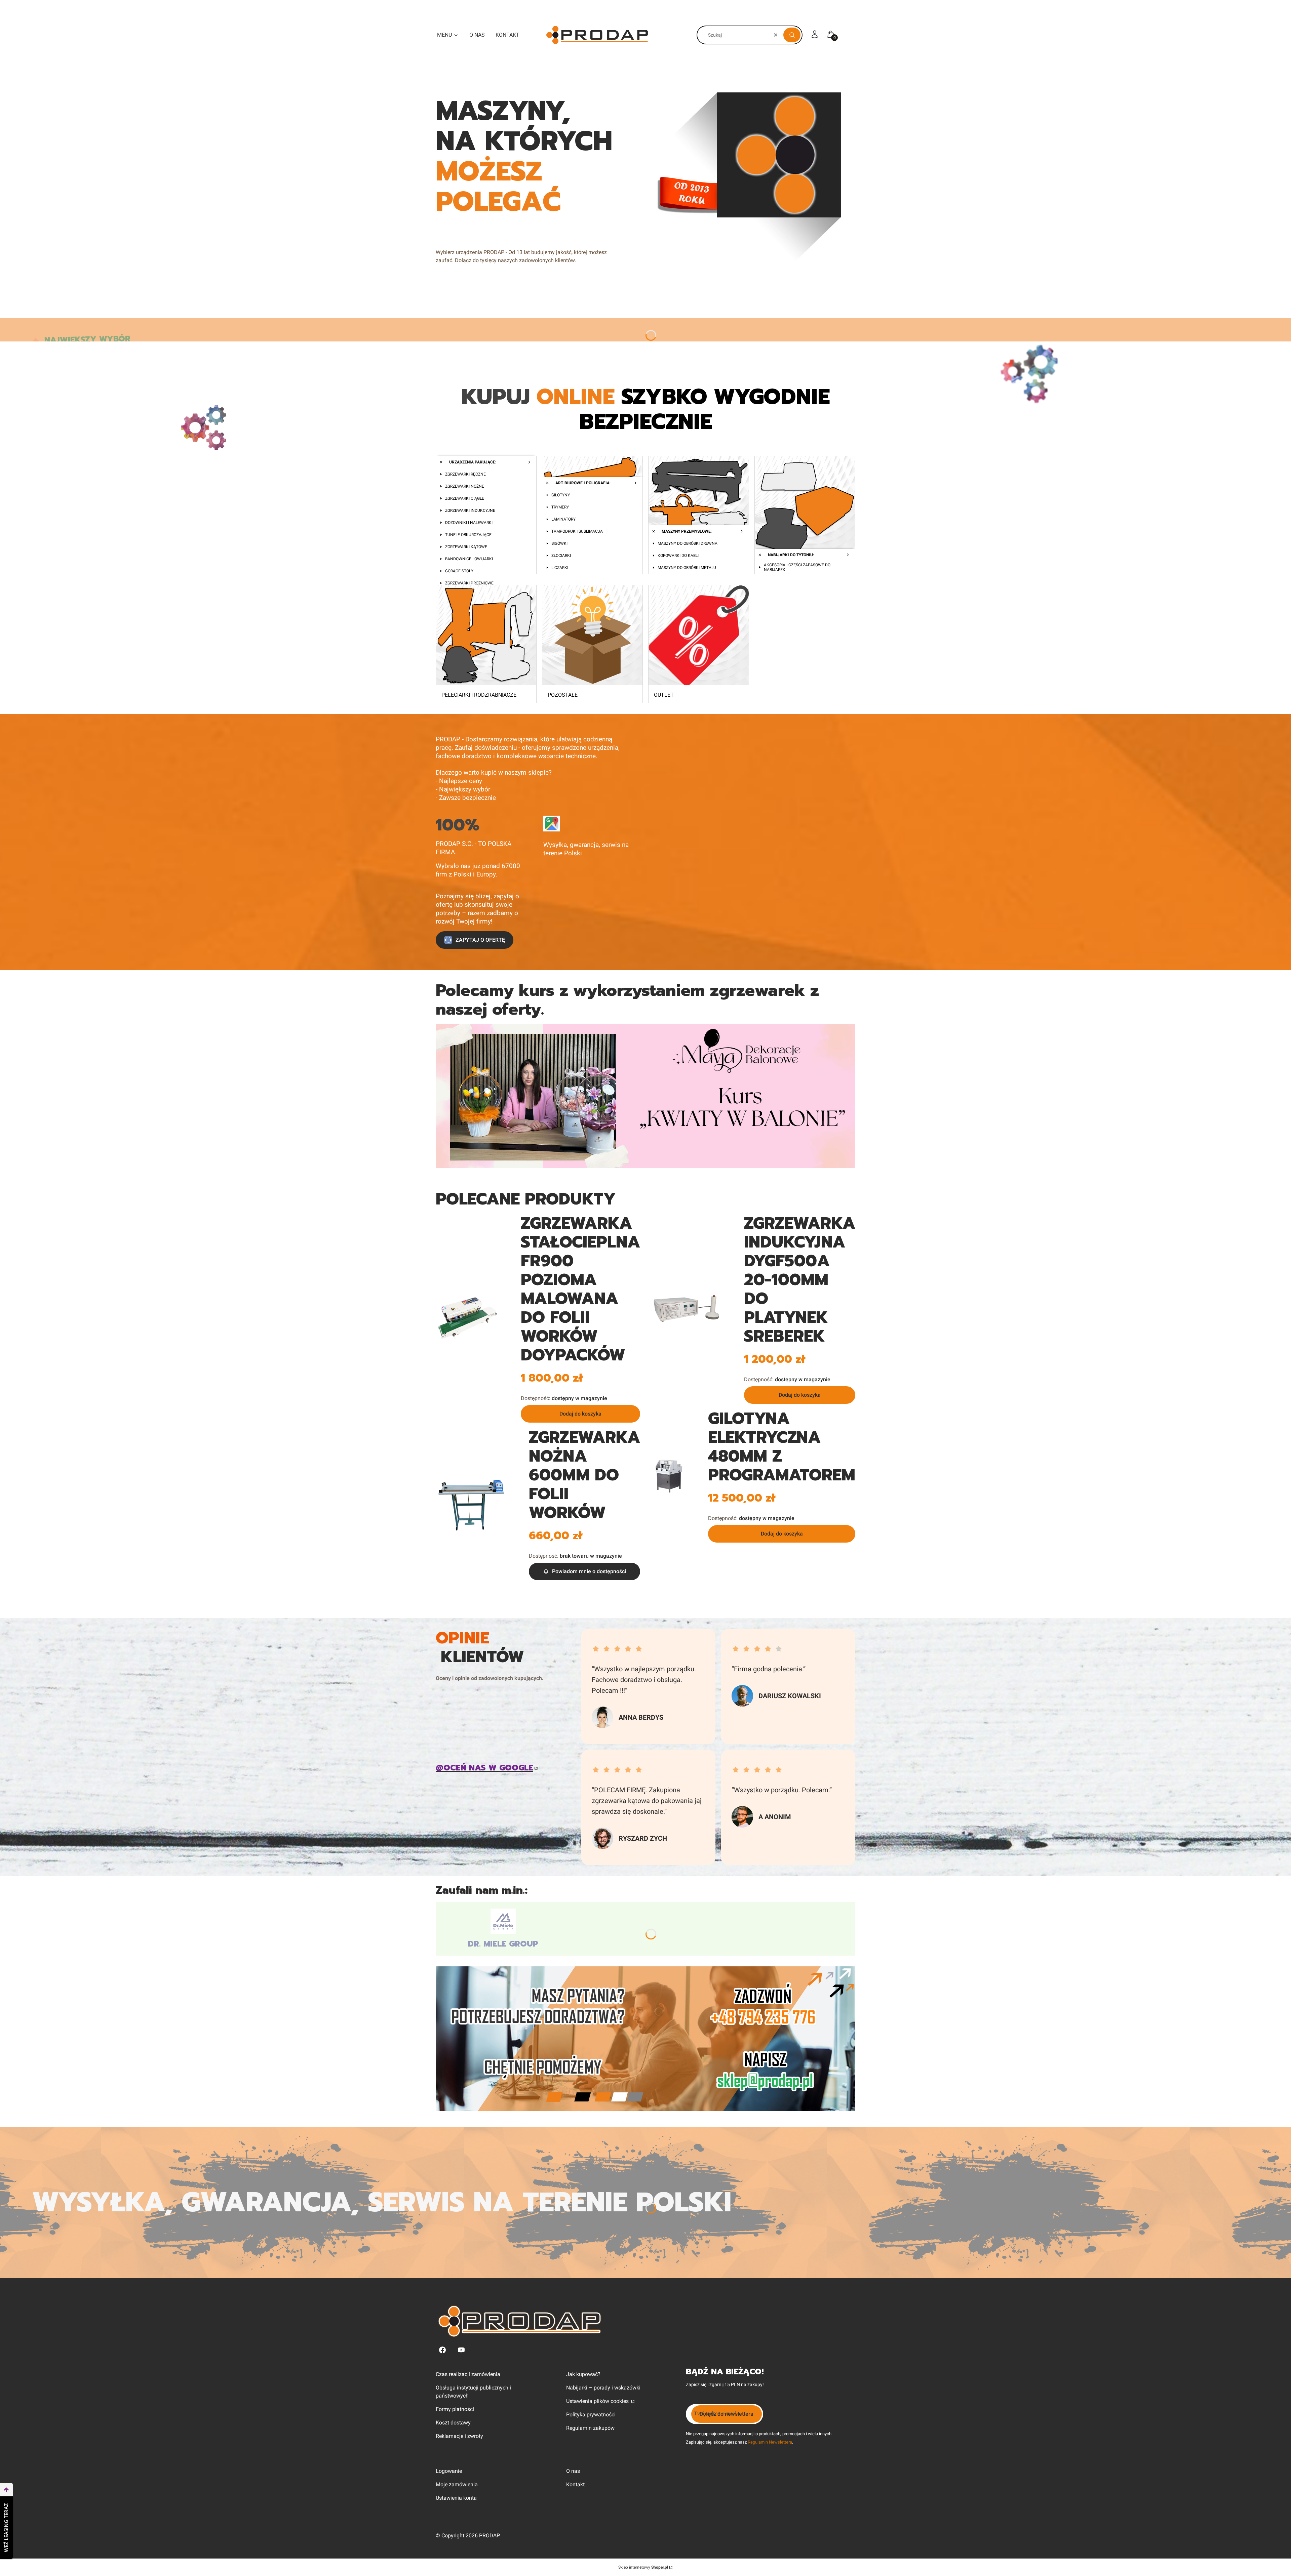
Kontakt (575, 2484)
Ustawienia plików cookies (598, 2401)
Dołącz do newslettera (727, 2414)
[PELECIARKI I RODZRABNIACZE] (486, 636)
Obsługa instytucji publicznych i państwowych (473, 2392)
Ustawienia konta (456, 2498)
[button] (792, 35)
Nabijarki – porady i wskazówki (603, 2388)
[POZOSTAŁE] (592, 636)
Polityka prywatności (591, 2415)
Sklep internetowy (643, 2567)
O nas (573, 2471)
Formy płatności (455, 2409)
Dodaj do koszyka (580, 1414)
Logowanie (449, 2471)
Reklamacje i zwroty (459, 2436)
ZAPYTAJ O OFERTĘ (480, 940)
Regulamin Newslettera (770, 2442)
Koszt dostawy (453, 2423)
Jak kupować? (583, 2374)
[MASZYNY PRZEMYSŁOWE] (699, 507)
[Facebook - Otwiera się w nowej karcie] (442, 2350)
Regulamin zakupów (590, 2428)
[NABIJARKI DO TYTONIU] (805, 507)
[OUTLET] (699, 636)
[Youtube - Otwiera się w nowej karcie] (461, 2350)
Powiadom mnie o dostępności (589, 1571)
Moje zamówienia (457, 2484)
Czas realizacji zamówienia (468, 2374)
